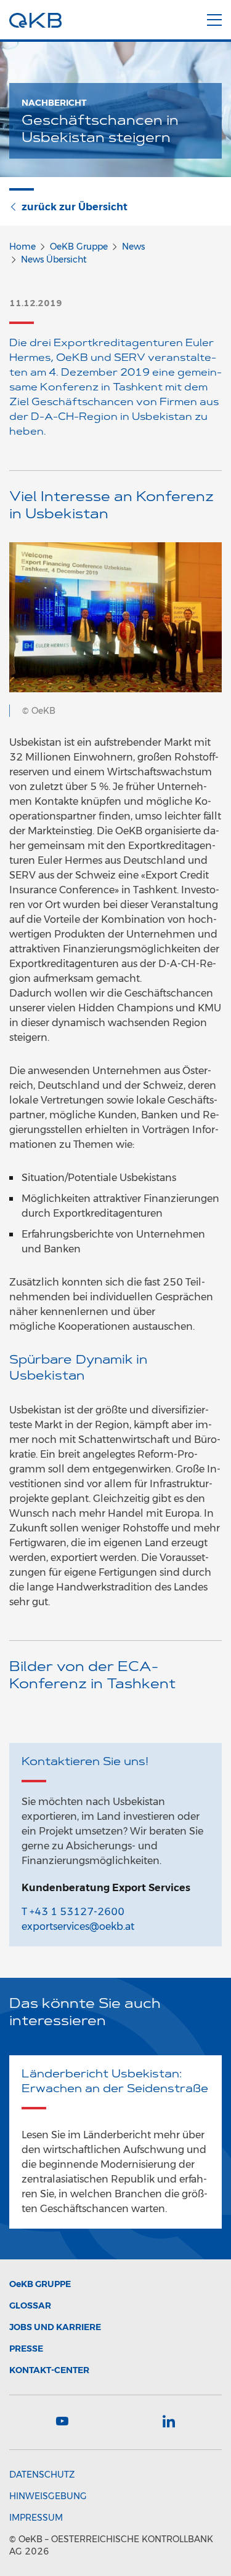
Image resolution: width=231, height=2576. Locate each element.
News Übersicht (54, 259)
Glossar (30, 2305)
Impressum (36, 2518)
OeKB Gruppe (79, 247)
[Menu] (214, 18)
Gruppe (40, 2284)
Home (22, 247)
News (133, 247)
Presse (26, 2349)
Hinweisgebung (48, 2496)
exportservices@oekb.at (78, 1926)
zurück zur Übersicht (75, 207)
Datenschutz (42, 2475)
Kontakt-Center (49, 2370)
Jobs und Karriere (55, 2327)
